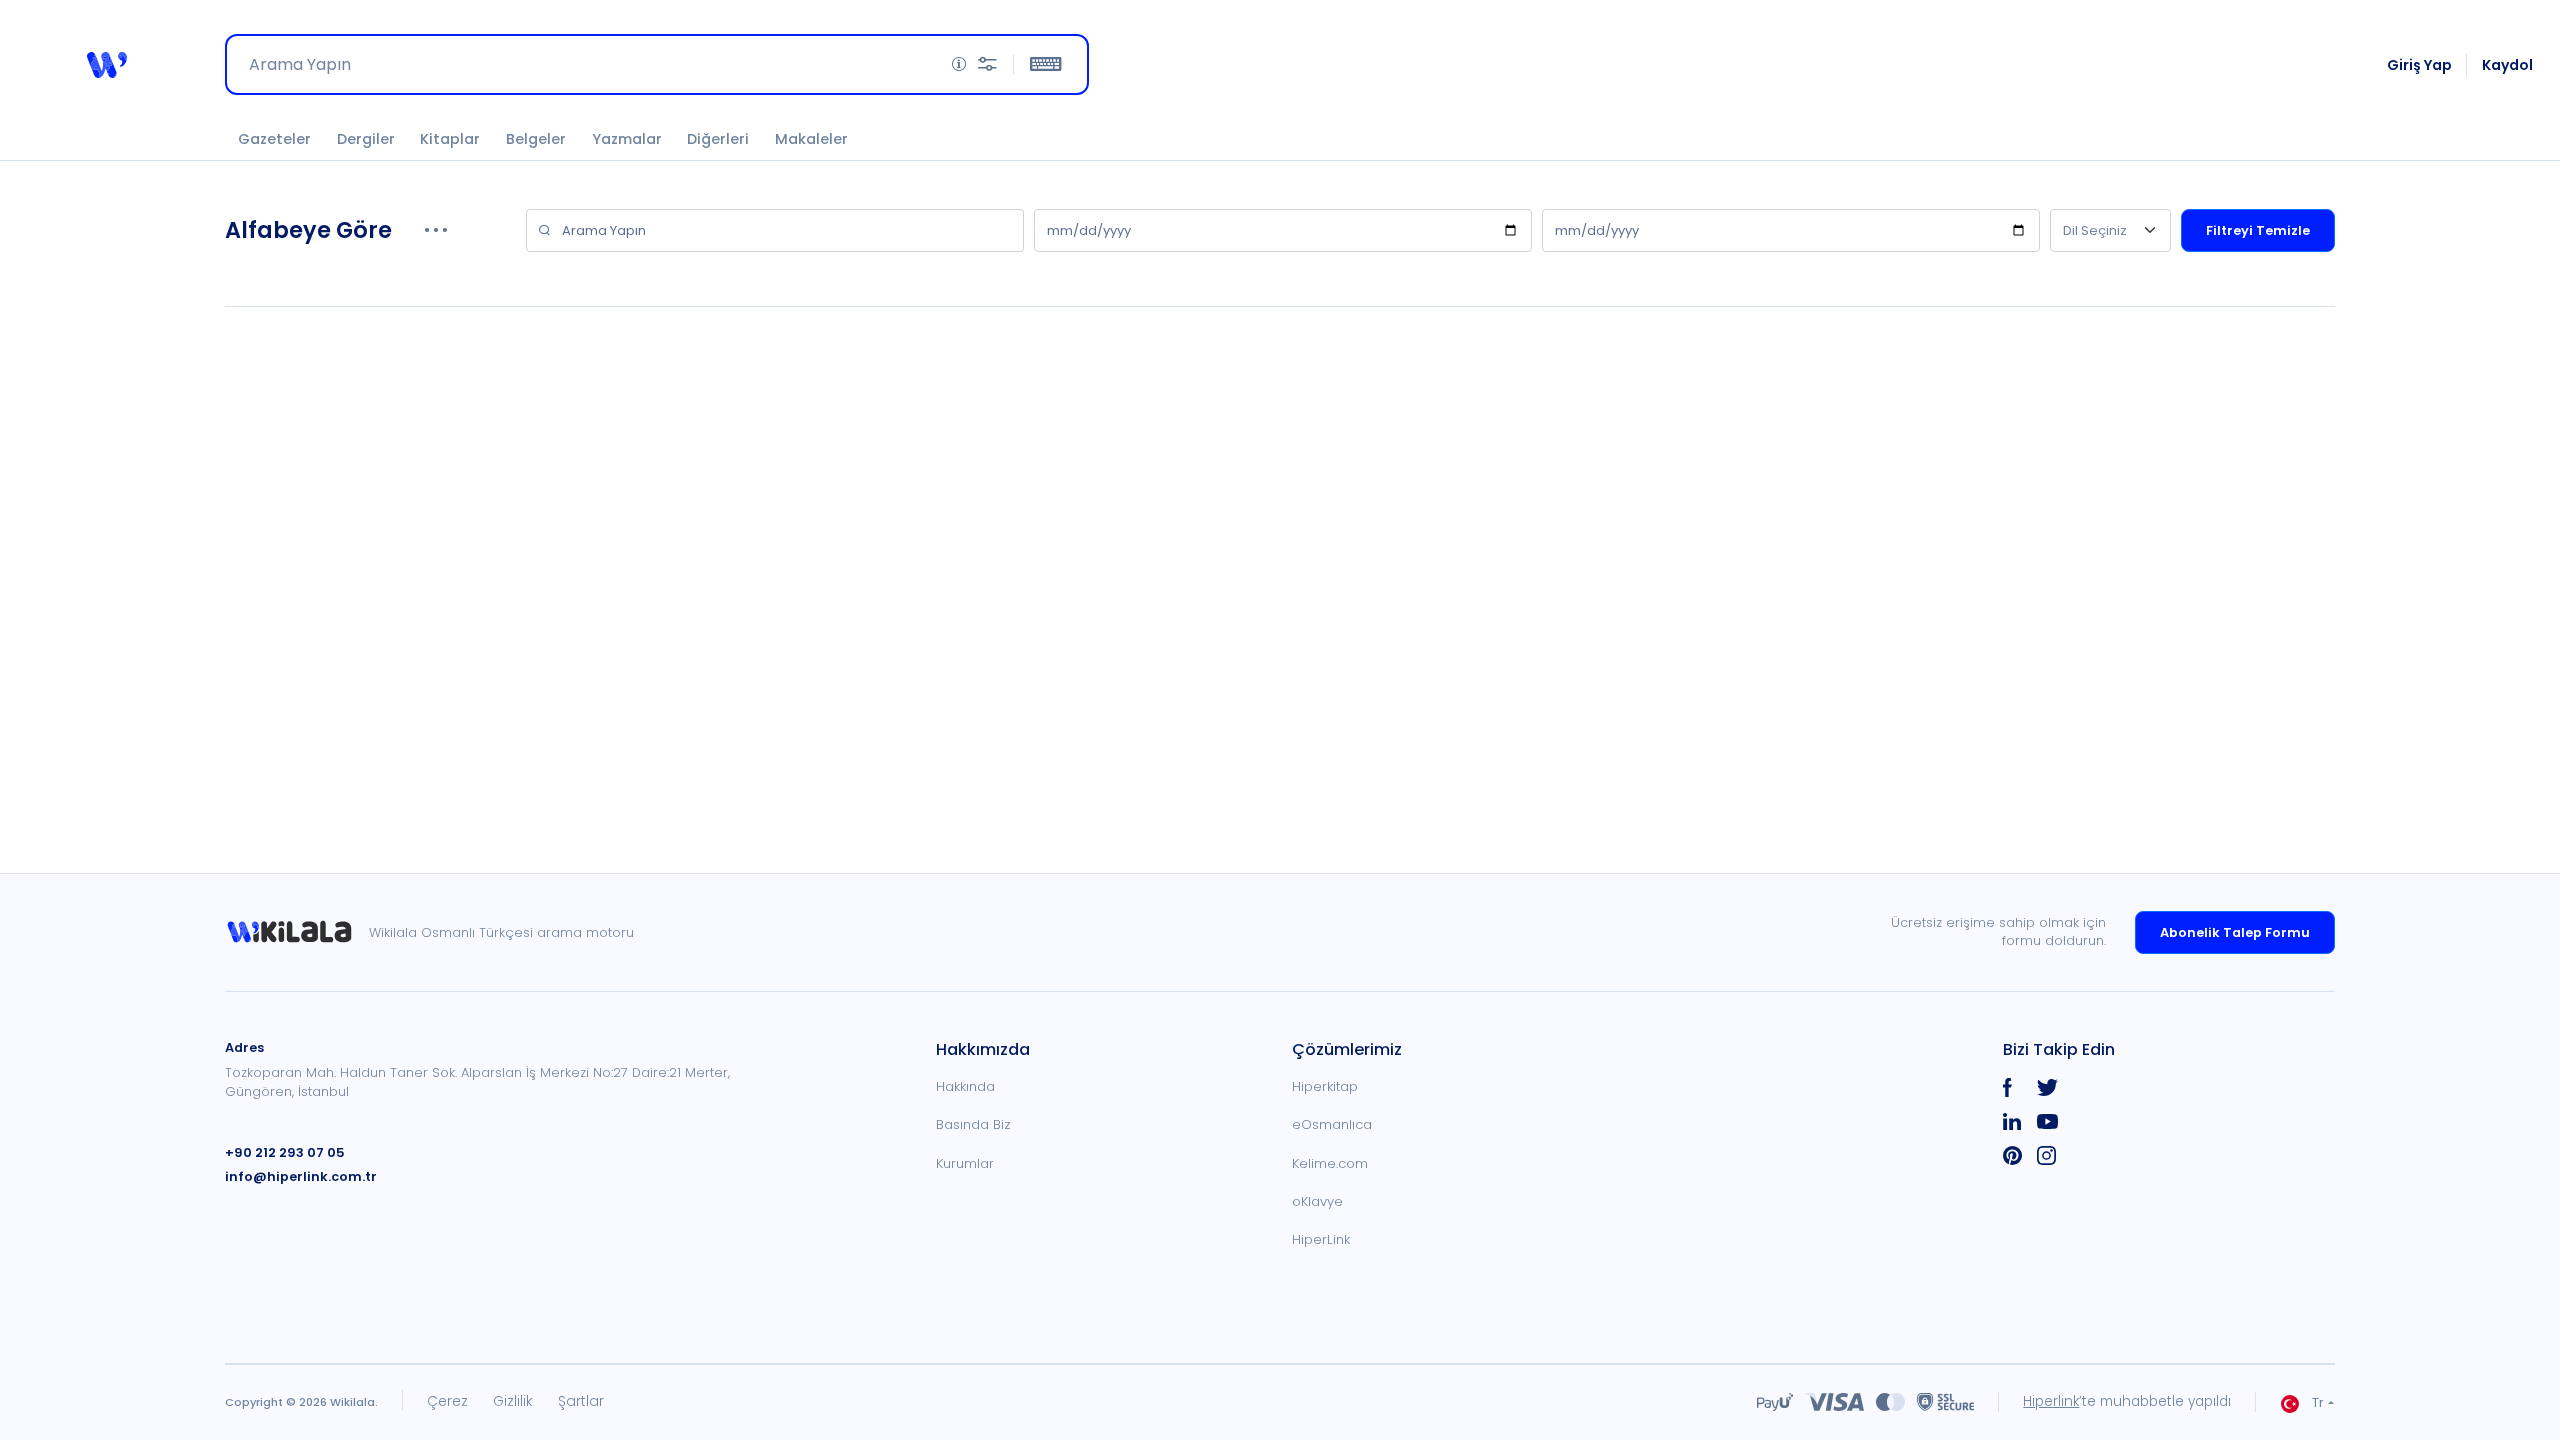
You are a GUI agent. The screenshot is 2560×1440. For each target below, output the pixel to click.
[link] (297, 932)
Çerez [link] (447, 1401)
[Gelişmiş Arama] (987, 64)
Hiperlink (2051, 1401)
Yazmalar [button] (627, 139)
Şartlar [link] (581, 1401)
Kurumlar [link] (965, 1163)
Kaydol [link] (2507, 65)
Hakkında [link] (965, 1086)
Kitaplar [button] (450, 139)
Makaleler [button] (811, 139)
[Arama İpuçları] (959, 64)
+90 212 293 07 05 (285, 1152)
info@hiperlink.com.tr (301, 1176)
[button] (106, 65)
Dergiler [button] (366, 139)
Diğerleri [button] (718, 139)
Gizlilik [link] (513, 1401)
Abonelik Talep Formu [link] (2235, 932)
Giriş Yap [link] (2419, 65)
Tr (2318, 1402)
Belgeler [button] (536, 139)
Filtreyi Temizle (2258, 230)
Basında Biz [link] (973, 1124)
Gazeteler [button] (274, 139)
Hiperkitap (1325, 1086)
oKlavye (1317, 1201)
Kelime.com (1330, 1163)
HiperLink (1321, 1239)
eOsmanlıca (1332, 1124)
